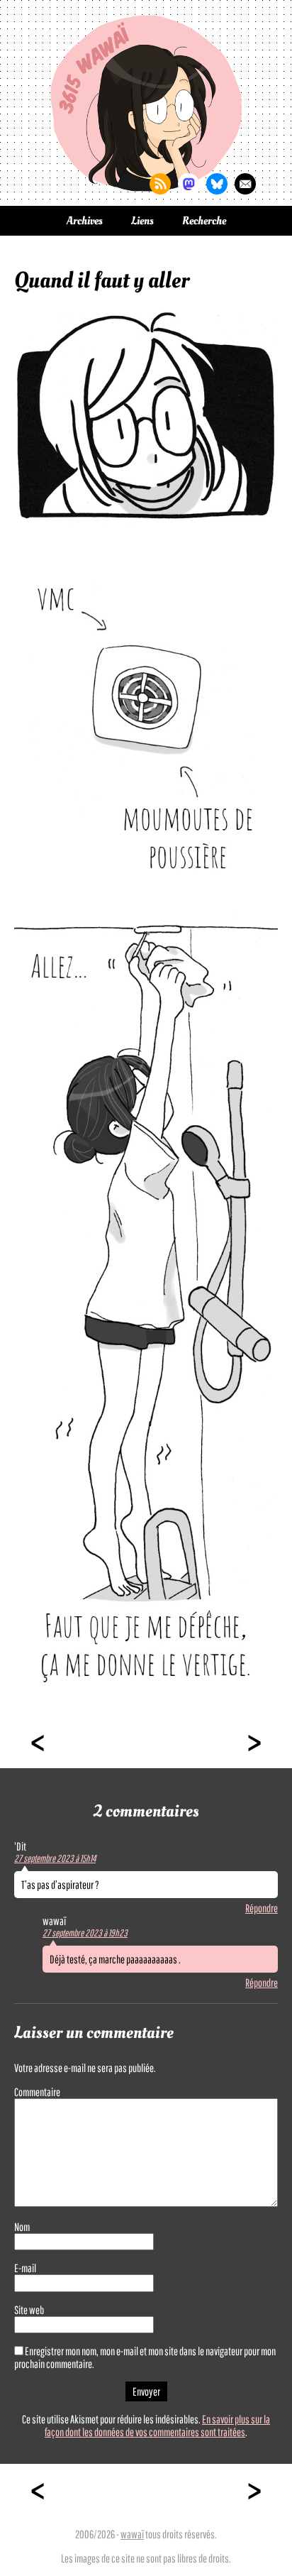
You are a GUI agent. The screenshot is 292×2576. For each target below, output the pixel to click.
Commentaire (37, 2092)
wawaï (132, 2534)
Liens (142, 221)
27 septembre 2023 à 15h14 (55, 1858)
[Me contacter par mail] (245, 184)
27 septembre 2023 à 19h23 (85, 1933)
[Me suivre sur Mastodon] (189, 184)
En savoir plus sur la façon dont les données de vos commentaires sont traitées (157, 2426)
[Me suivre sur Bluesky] (217, 184)
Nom (22, 2227)
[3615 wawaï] (146, 103)
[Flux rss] (160, 184)
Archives (85, 221)
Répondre (262, 1908)
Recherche (204, 221)
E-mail (25, 2268)
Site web (29, 2310)
